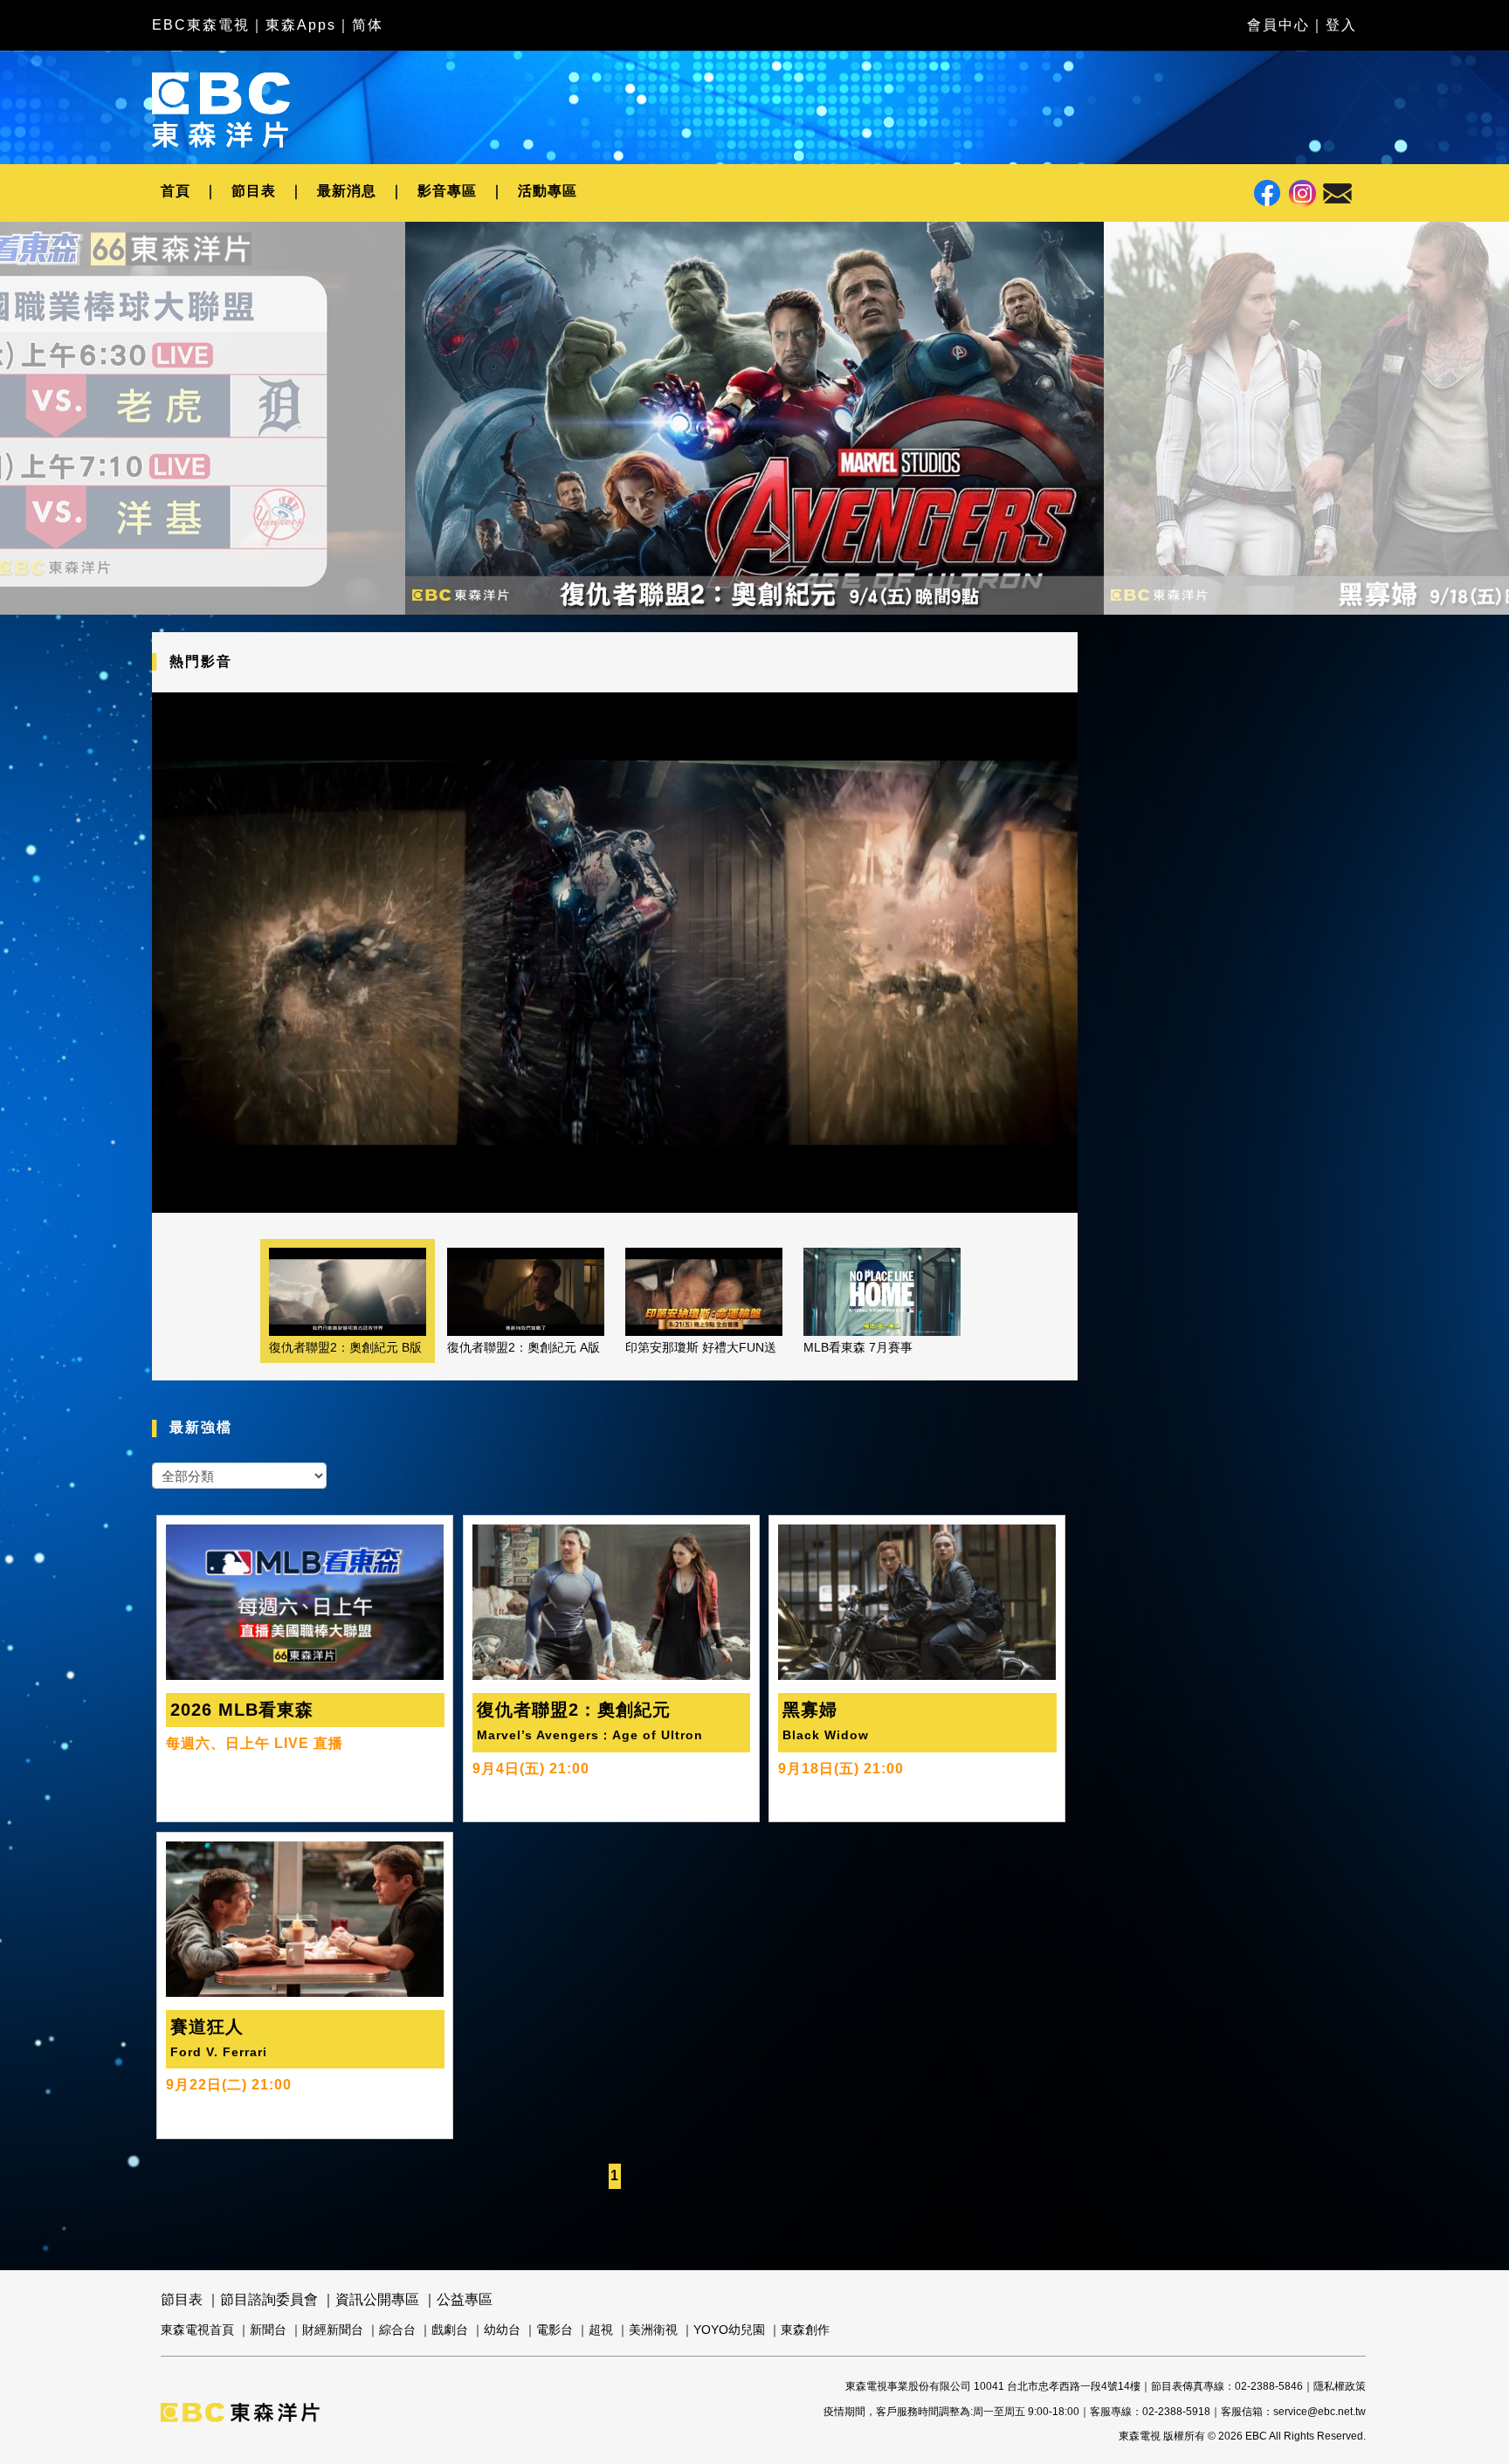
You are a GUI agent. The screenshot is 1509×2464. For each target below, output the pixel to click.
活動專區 (548, 191)
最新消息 (347, 191)
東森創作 (805, 2330)
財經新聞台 (333, 2330)
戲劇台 (450, 2330)
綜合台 (397, 2330)
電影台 (555, 2330)
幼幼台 (502, 2330)
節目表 (254, 191)
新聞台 (268, 2330)
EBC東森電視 (201, 25)
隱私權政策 (1340, 2386)
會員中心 (1278, 25)
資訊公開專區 (377, 2299)
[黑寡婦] (754, 418)
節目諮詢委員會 (269, 2299)
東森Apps (301, 25)
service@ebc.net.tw (1320, 2412)
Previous (386, 432)
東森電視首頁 (197, 2330)
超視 (601, 2330)
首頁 (176, 191)
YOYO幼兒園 (729, 2330)
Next (1123, 432)
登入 (1341, 25)
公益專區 (465, 2299)
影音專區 (447, 191)
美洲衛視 (653, 2330)
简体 (368, 25)
